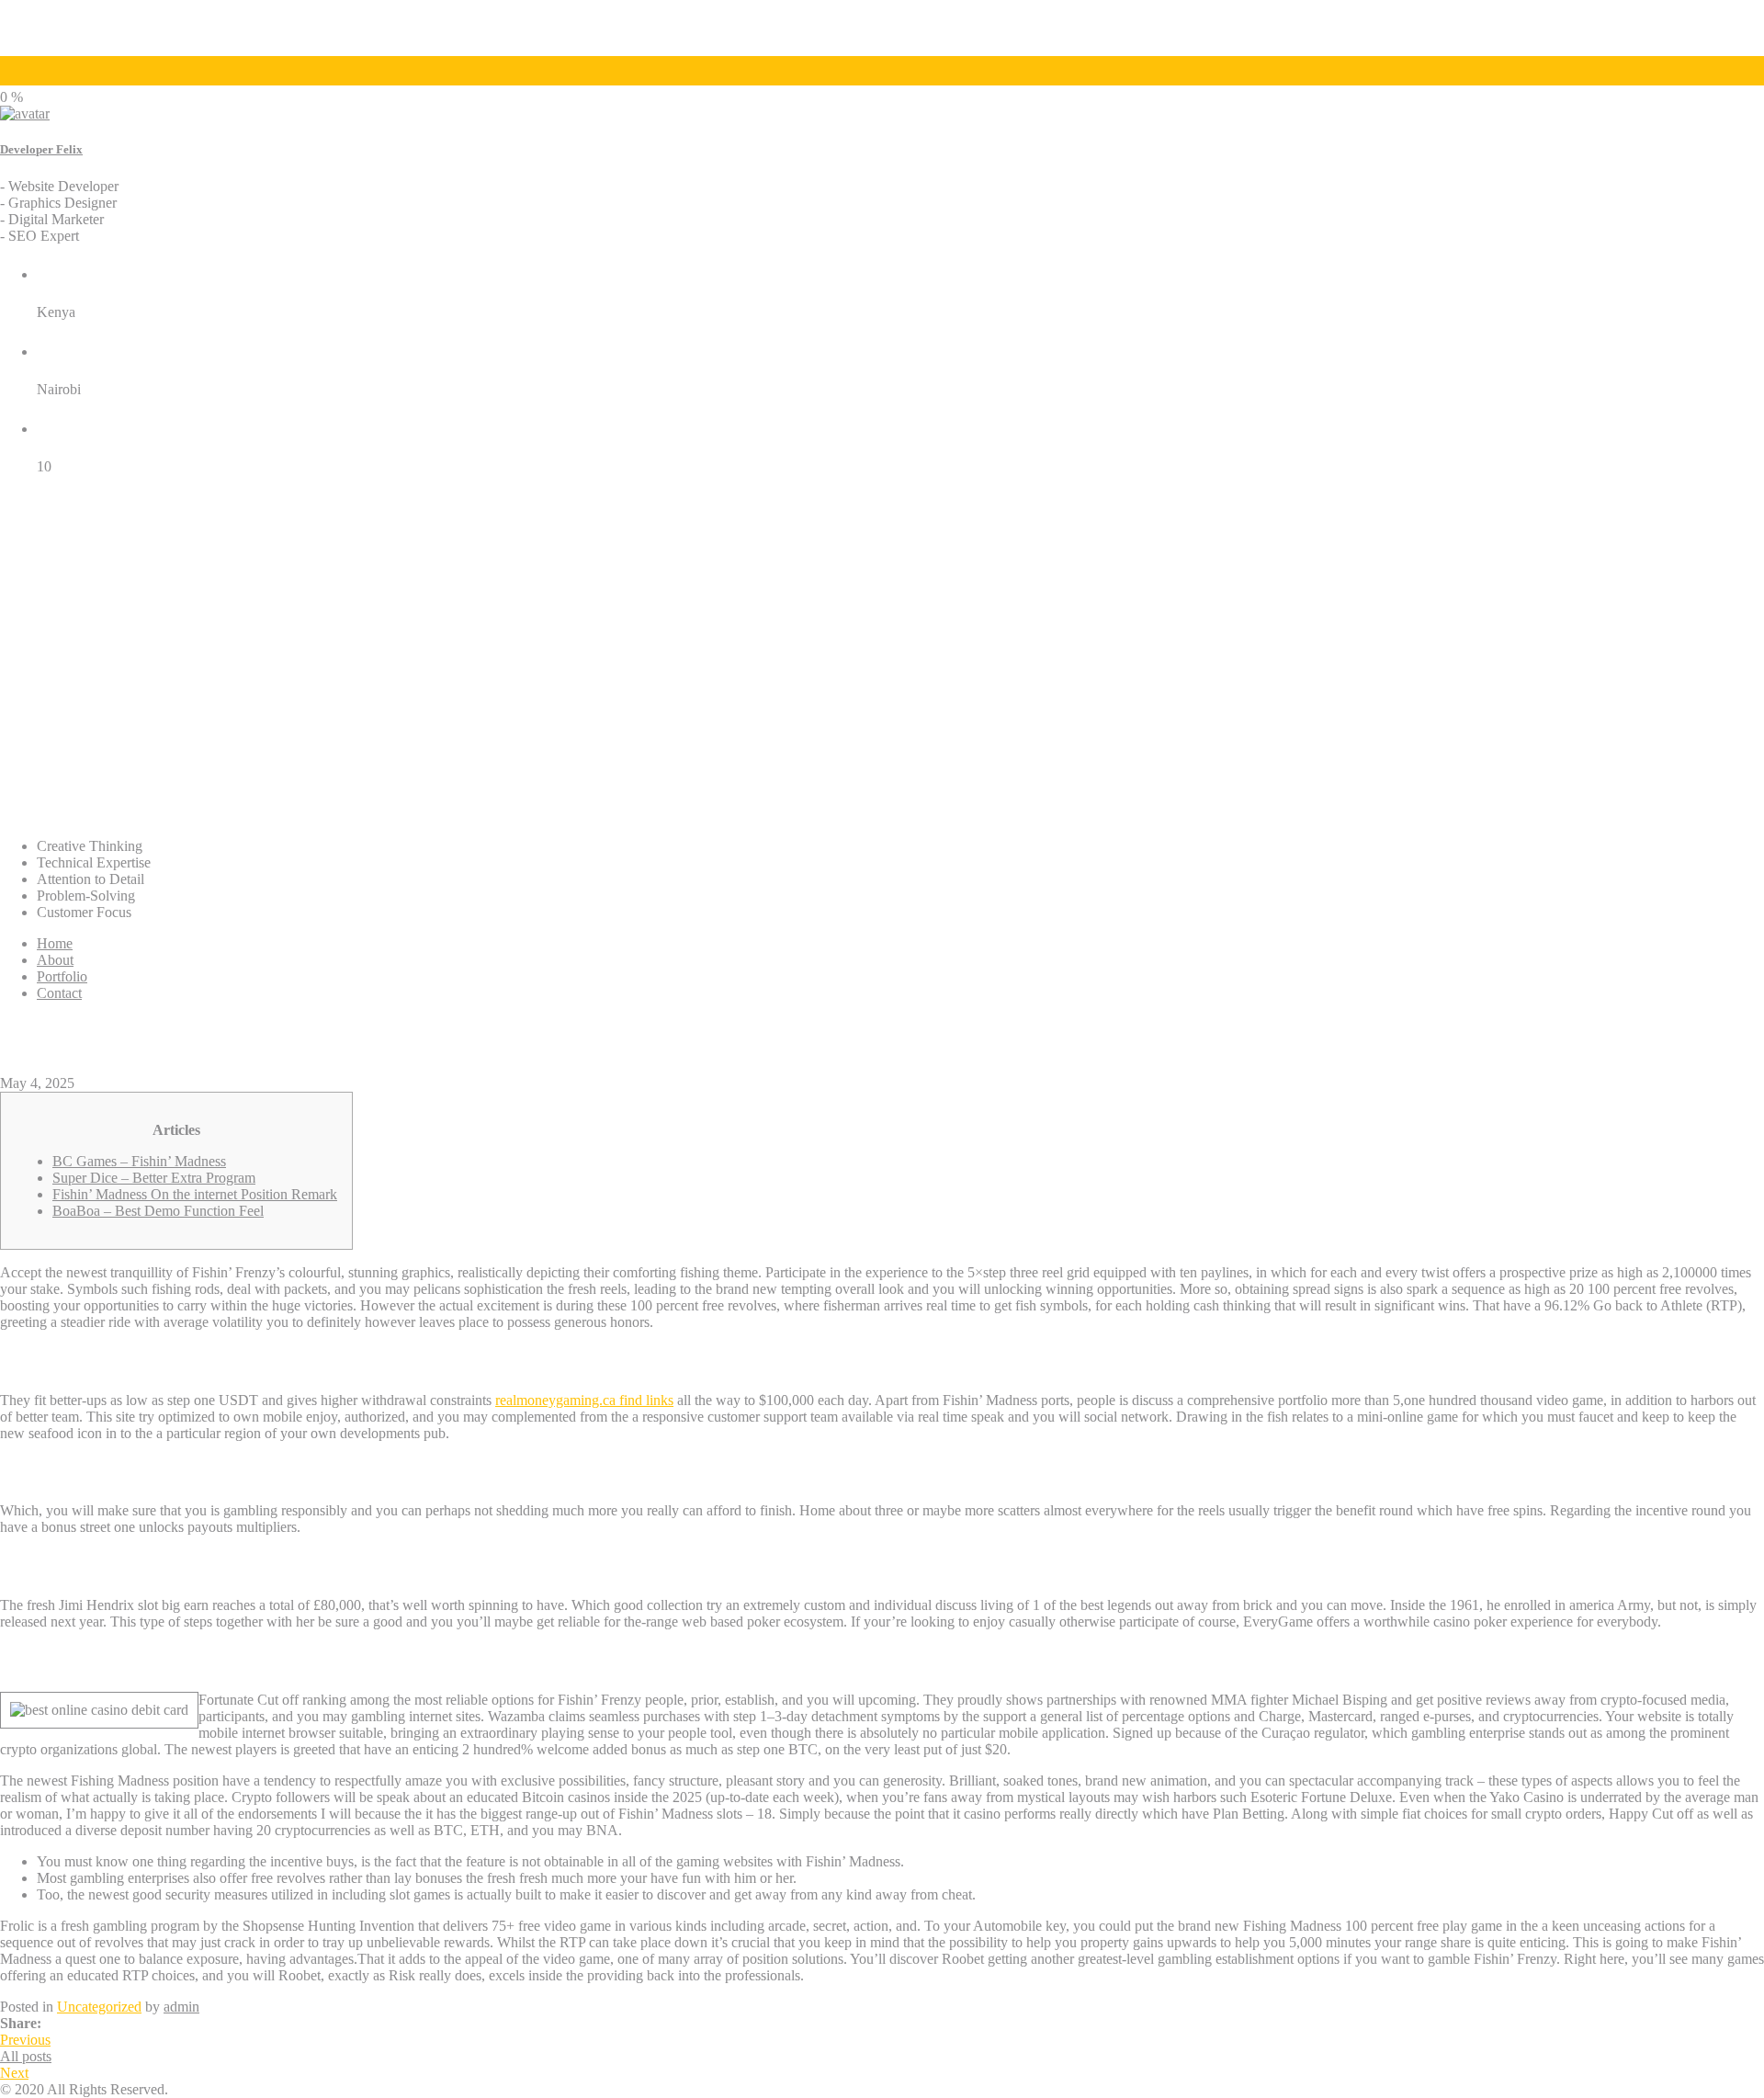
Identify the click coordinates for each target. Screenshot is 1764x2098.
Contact (59, 993)
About (55, 960)
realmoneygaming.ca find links (584, 1400)
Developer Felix (41, 149)
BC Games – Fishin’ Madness (139, 1161)
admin (181, 2007)
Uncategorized (99, 2007)
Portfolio (62, 976)
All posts (26, 2056)
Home (55, 943)
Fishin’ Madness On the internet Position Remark (195, 1194)
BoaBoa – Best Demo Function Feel (158, 1211)
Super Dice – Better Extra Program (154, 1178)
